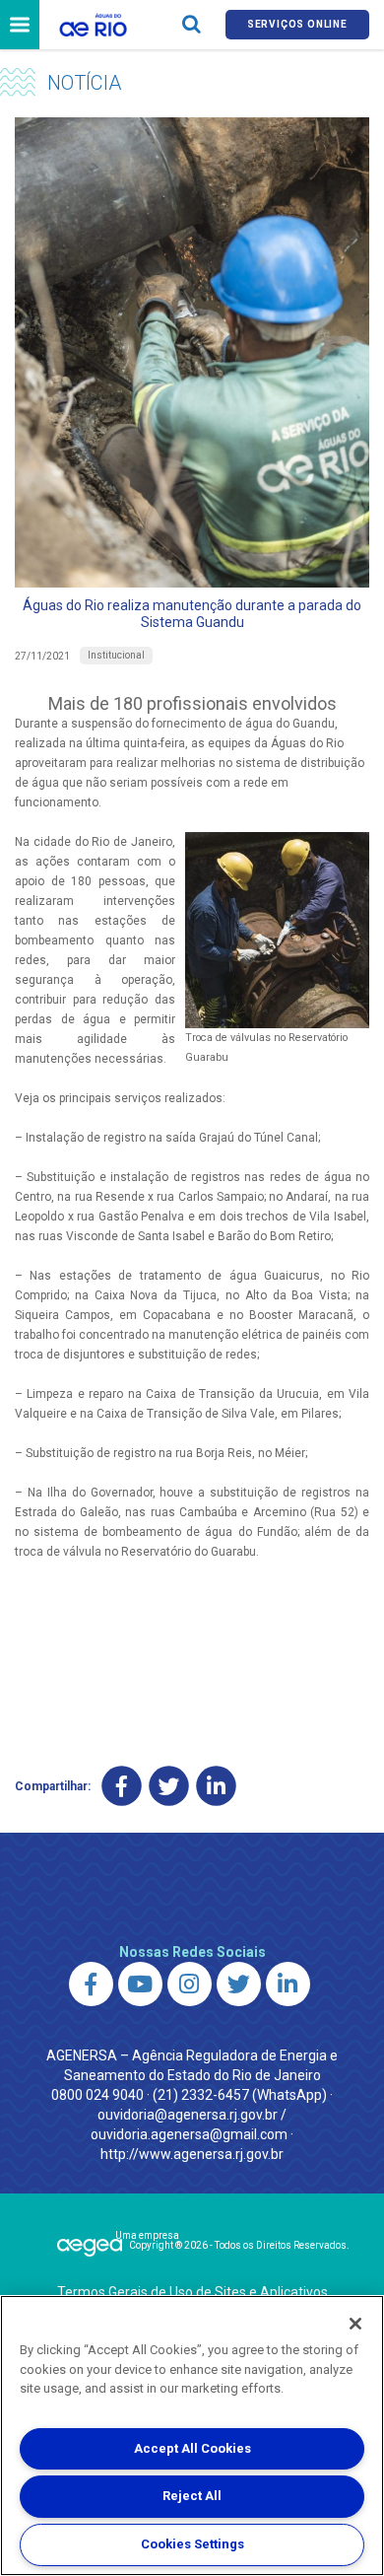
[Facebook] (122, 1786)
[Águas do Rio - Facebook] (91, 1984)
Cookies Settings (192, 2544)
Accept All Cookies (192, 2448)
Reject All (192, 2496)
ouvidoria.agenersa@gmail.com (189, 2134)
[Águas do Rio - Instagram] (190, 1984)
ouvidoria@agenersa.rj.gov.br (188, 2115)
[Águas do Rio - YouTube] (140, 1984)
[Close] (355, 2324)
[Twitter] (169, 1786)
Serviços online (297, 24)
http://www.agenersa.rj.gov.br (192, 2154)
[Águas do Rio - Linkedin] (288, 1984)
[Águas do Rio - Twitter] (239, 1984)
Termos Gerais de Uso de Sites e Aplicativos (192, 2292)
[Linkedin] (216, 1786)
